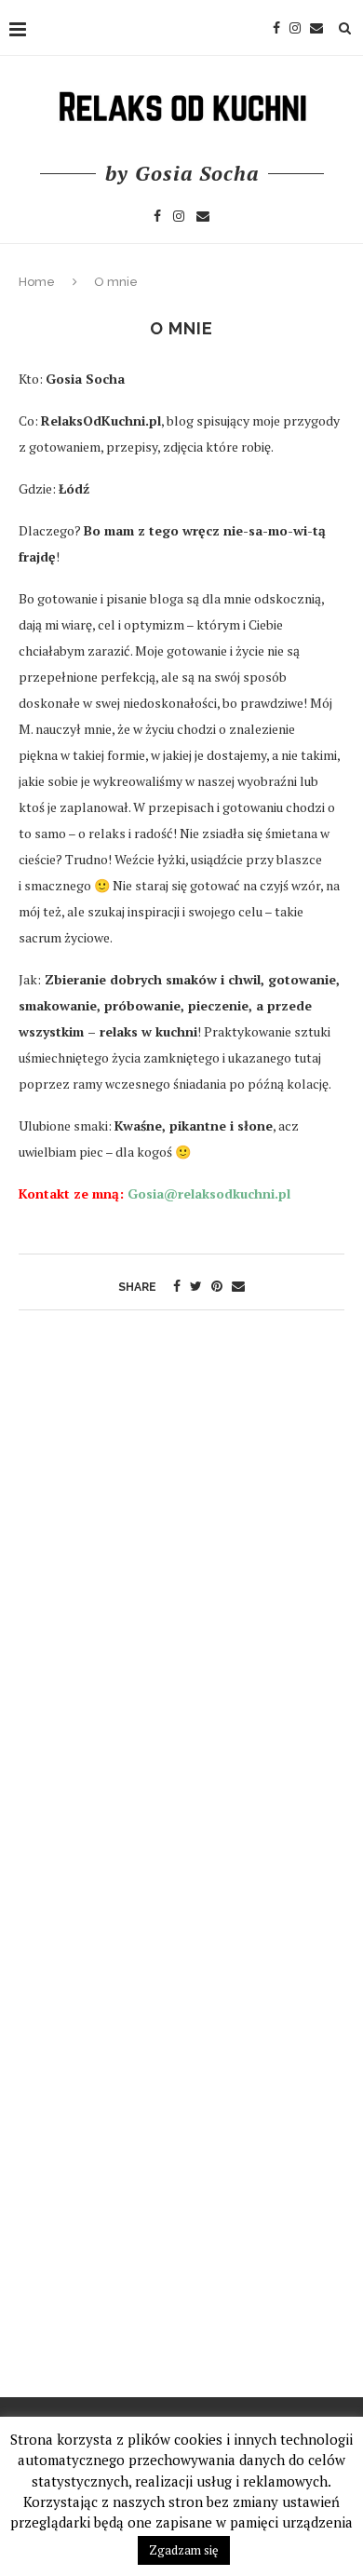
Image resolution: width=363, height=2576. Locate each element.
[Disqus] (181, 1561)
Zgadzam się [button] (184, 2550)
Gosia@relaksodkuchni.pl (207, 1193)
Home (37, 282)
